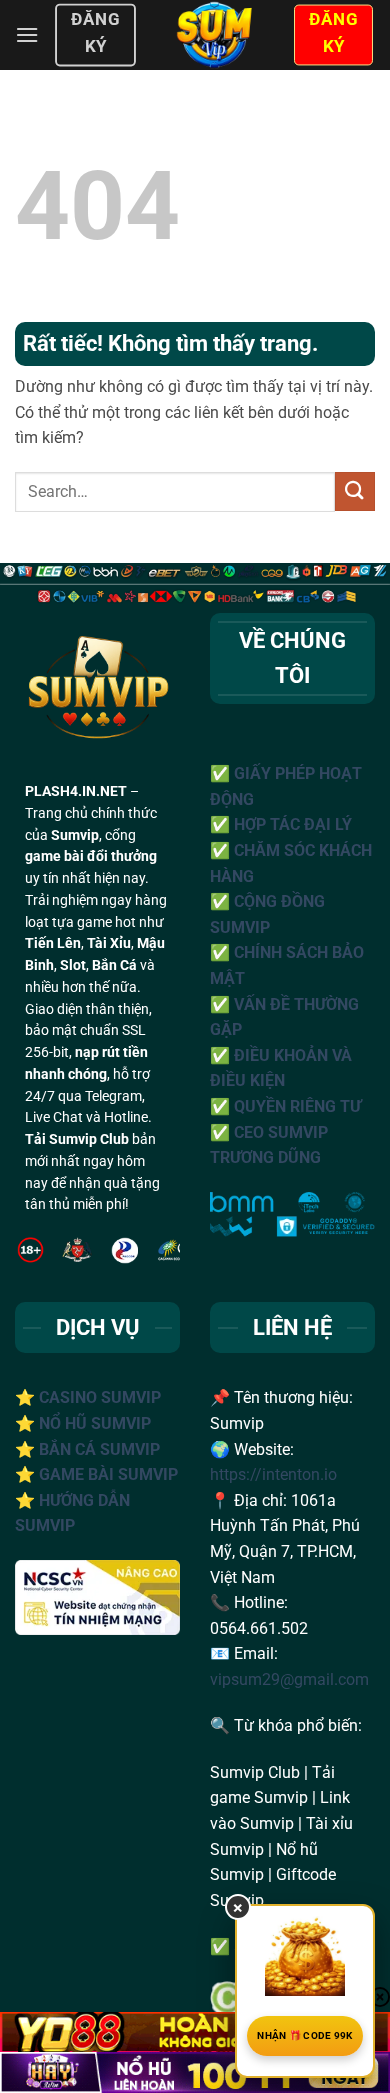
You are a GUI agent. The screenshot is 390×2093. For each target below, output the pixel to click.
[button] (27, 34)
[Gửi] (355, 491)
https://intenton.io (273, 1474)
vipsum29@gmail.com (289, 1679)
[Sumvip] (214, 35)
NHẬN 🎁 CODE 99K (305, 2035)
